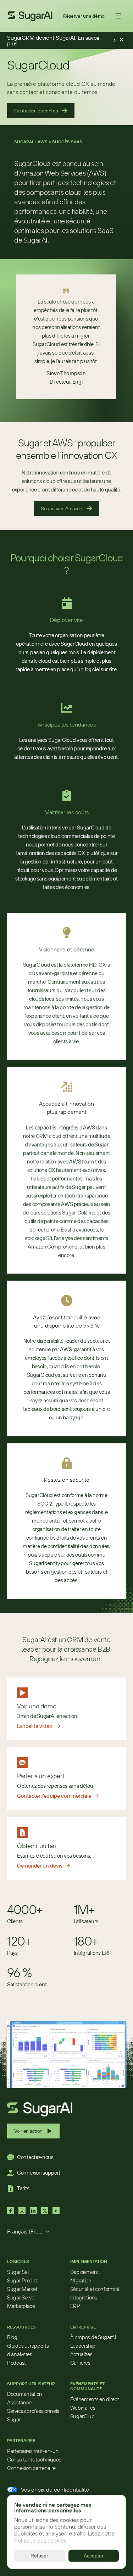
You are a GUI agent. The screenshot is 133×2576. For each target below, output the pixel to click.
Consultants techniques (34, 2460)
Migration (81, 2280)
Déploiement (85, 2272)
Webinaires (83, 2408)
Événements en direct (95, 2399)
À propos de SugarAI (93, 2337)
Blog (12, 2337)
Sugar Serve (21, 2297)
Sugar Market (22, 2289)
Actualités (81, 2354)
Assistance (19, 2402)
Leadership (83, 2346)
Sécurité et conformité (95, 2289)
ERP (75, 2306)
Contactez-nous (35, 2157)
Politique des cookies (40, 2541)
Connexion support (39, 2173)
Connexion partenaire (31, 2468)
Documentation (25, 2394)
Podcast (16, 2363)
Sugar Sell (18, 2272)
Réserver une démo (84, 16)
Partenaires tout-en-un (33, 2451)
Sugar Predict (23, 2280)
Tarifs (23, 2188)
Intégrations (84, 2297)
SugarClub (82, 2416)
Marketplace (21, 2306)
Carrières (80, 2363)
